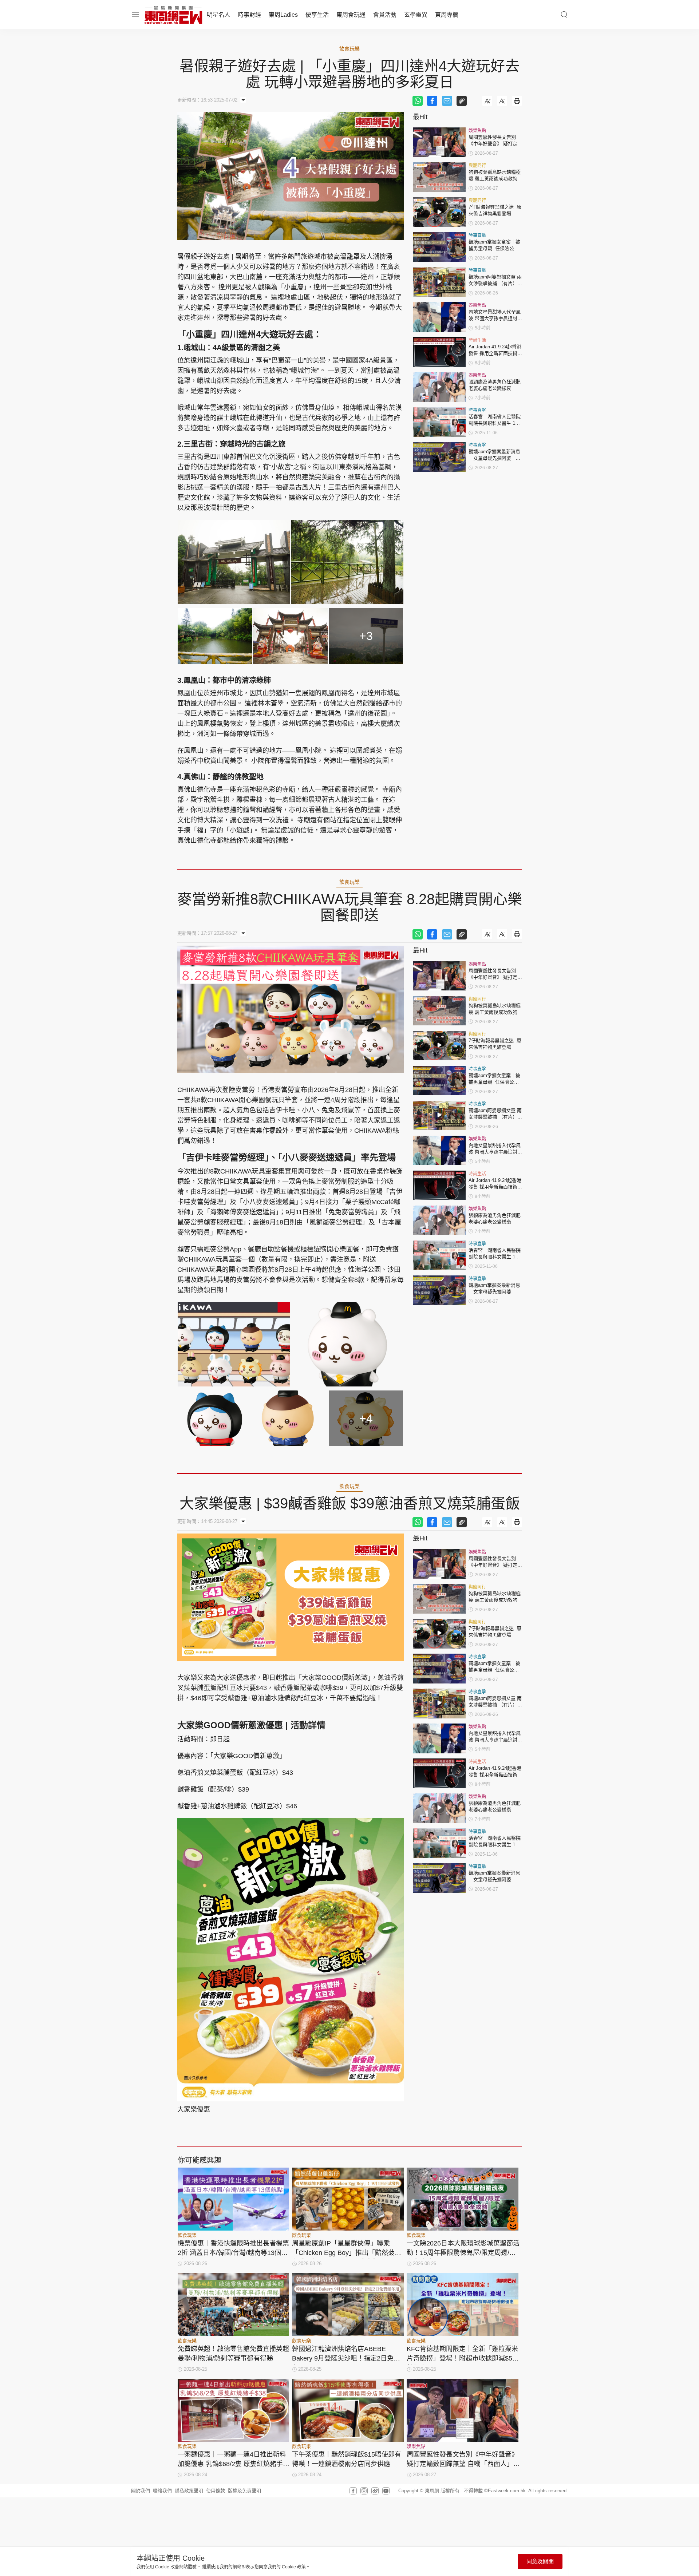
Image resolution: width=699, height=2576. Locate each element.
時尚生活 (477, 340)
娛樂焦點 (477, 131)
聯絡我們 (162, 2491)
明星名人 (218, 15)
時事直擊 (477, 236)
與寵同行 (477, 166)
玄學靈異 (416, 15)
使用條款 (216, 2491)
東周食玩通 (351, 15)
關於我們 (141, 2491)
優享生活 (317, 15)
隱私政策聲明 (189, 2491)
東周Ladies (283, 15)
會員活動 (385, 15)
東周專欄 (447, 15)
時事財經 (249, 15)
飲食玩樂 (349, 49)
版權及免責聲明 (244, 2491)
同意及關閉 (540, 2561)
